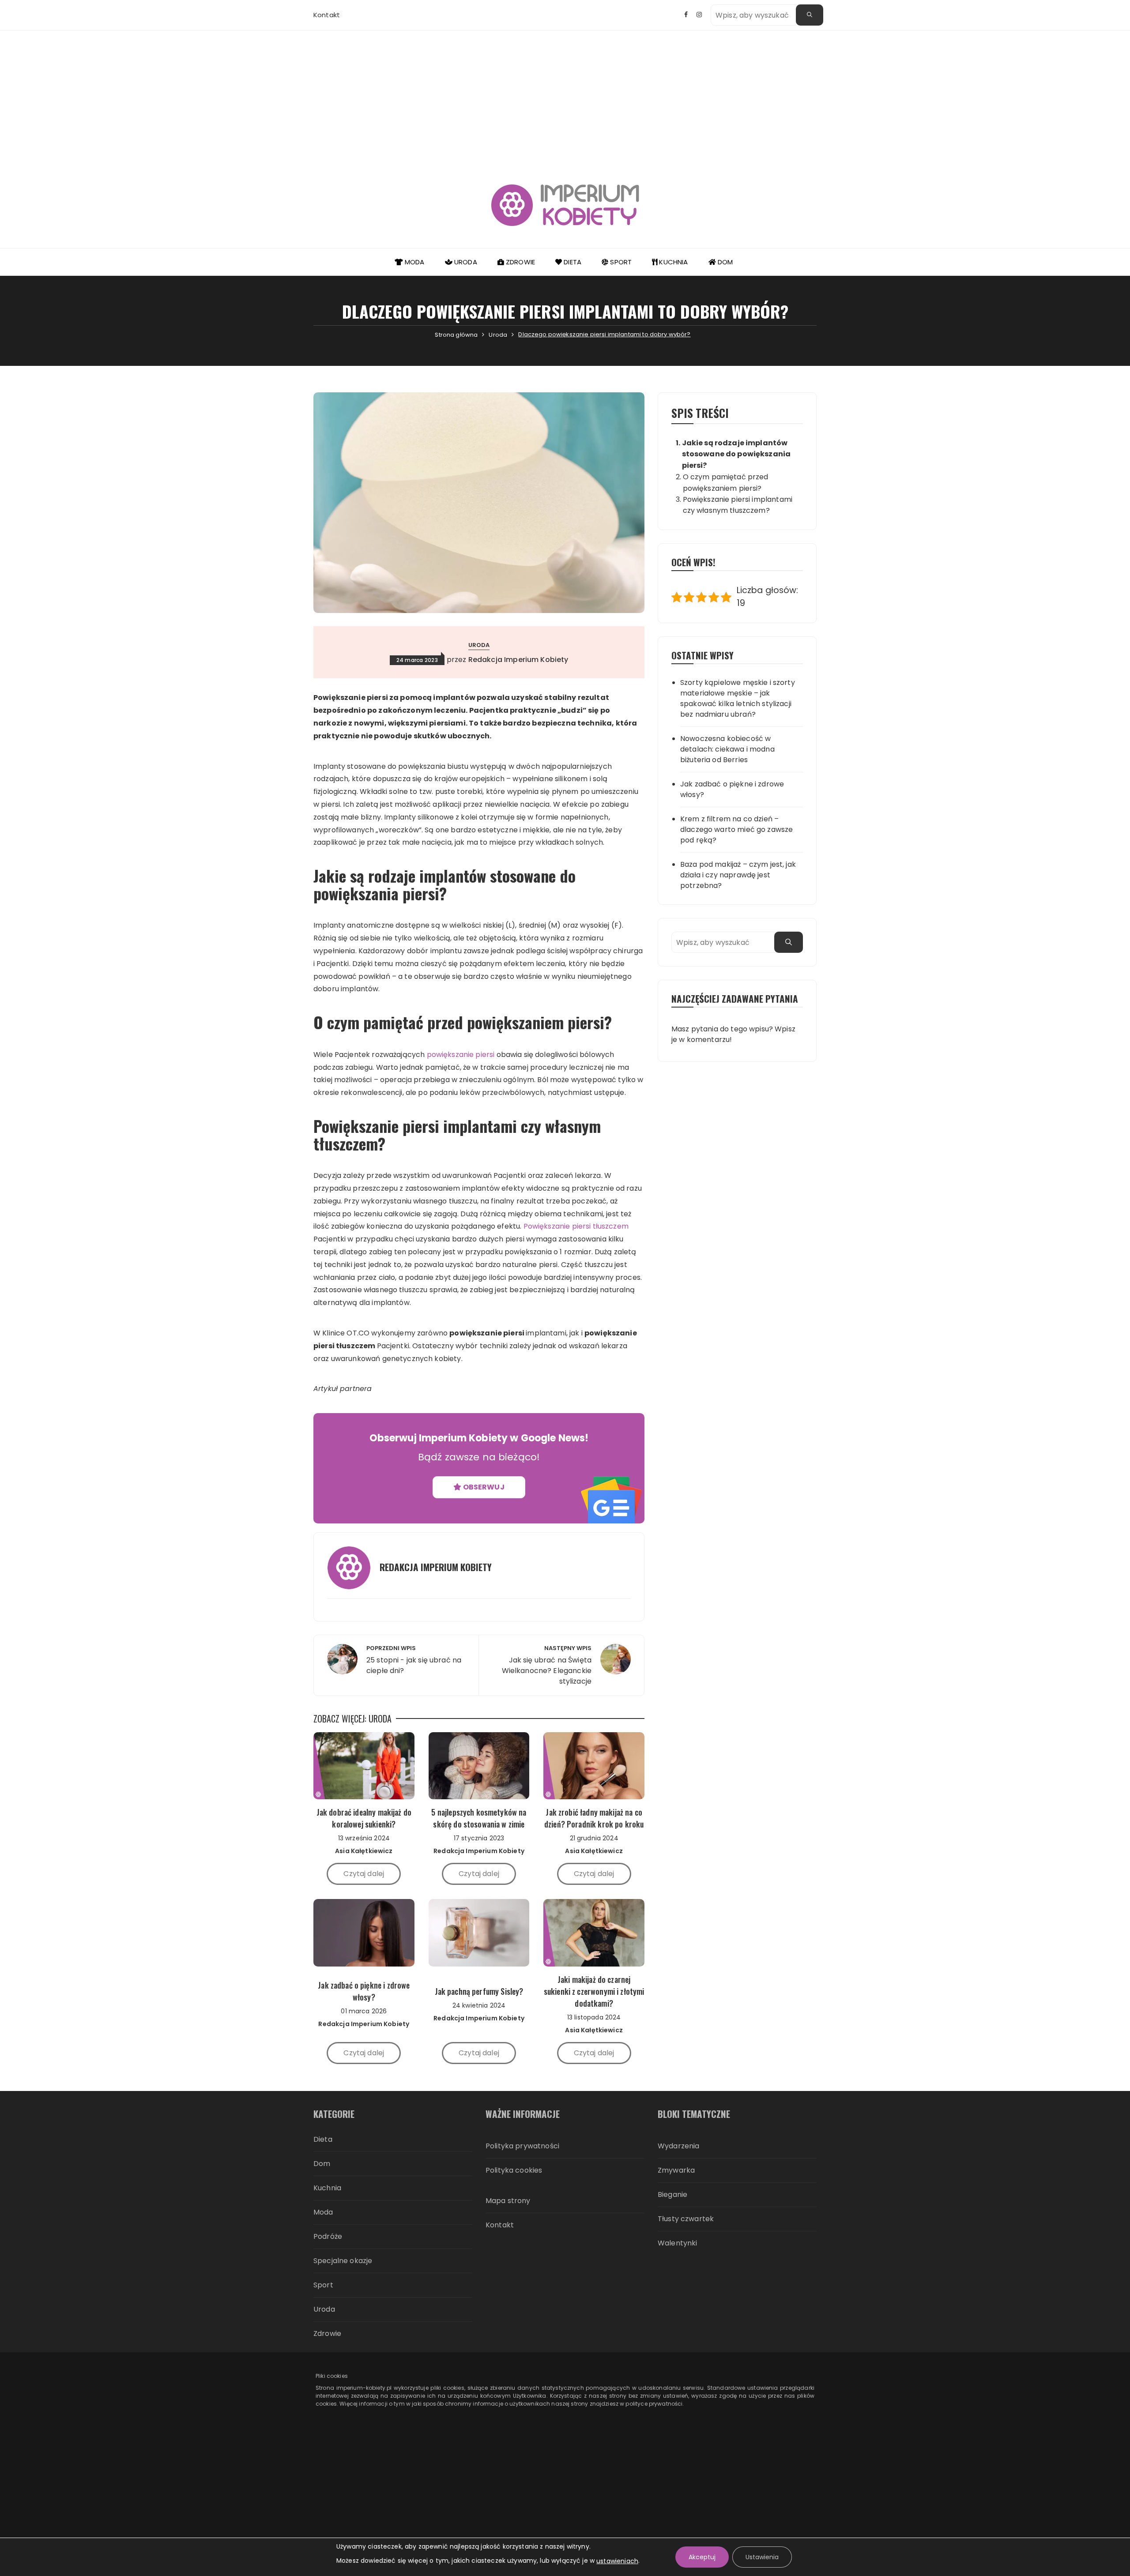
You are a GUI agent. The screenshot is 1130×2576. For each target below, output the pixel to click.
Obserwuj (483, 1487)
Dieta (572, 262)
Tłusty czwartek (686, 2219)
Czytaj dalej (364, 1874)
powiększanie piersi (461, 1055)
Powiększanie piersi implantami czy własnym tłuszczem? (738, 505)
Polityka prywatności (522, 2146)
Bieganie (672, 2194)
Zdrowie (520, 262)
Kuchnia (672, 262)
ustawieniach (617, 2561)
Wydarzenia (679, 2146)
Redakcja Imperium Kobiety (518, 660)
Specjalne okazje (343, 2261)
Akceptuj (702, 2557)
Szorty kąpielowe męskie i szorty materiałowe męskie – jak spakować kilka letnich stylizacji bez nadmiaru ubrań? (738, 698)
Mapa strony (508, 2201)
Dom (725, 262)
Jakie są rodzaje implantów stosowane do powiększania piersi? (736, 454)
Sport (620, 262)
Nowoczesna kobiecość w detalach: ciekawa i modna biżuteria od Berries (727, 749)
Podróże (328, 2236)
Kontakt (327, 15)
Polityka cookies (514, 2170)
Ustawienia (762, 2557)
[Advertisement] (565, 97)
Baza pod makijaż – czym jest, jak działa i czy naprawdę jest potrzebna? (738, 875)
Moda (414, 262)
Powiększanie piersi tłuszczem (576, 1226)
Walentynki (678, 2243)
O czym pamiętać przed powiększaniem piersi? (726, 482)
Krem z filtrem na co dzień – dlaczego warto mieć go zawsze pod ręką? (736, 829)
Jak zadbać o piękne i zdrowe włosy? (732, 789)
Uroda (465, 262)
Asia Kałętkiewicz (364, 1851)
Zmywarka (676, 2170)
